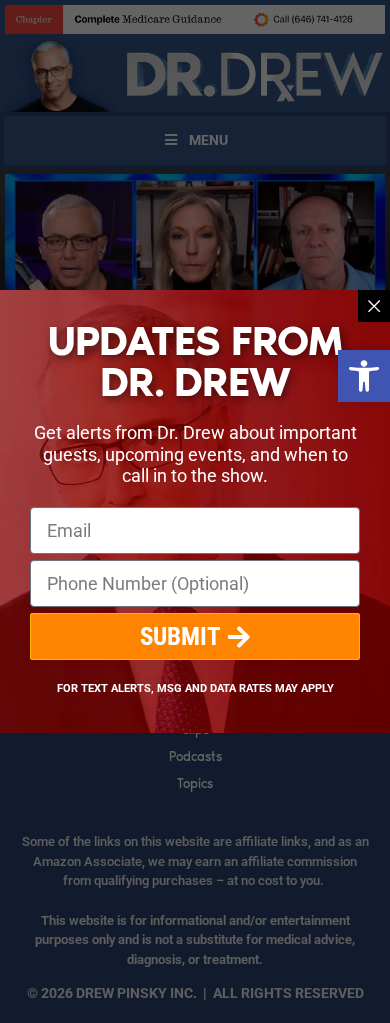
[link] (364, 376)
